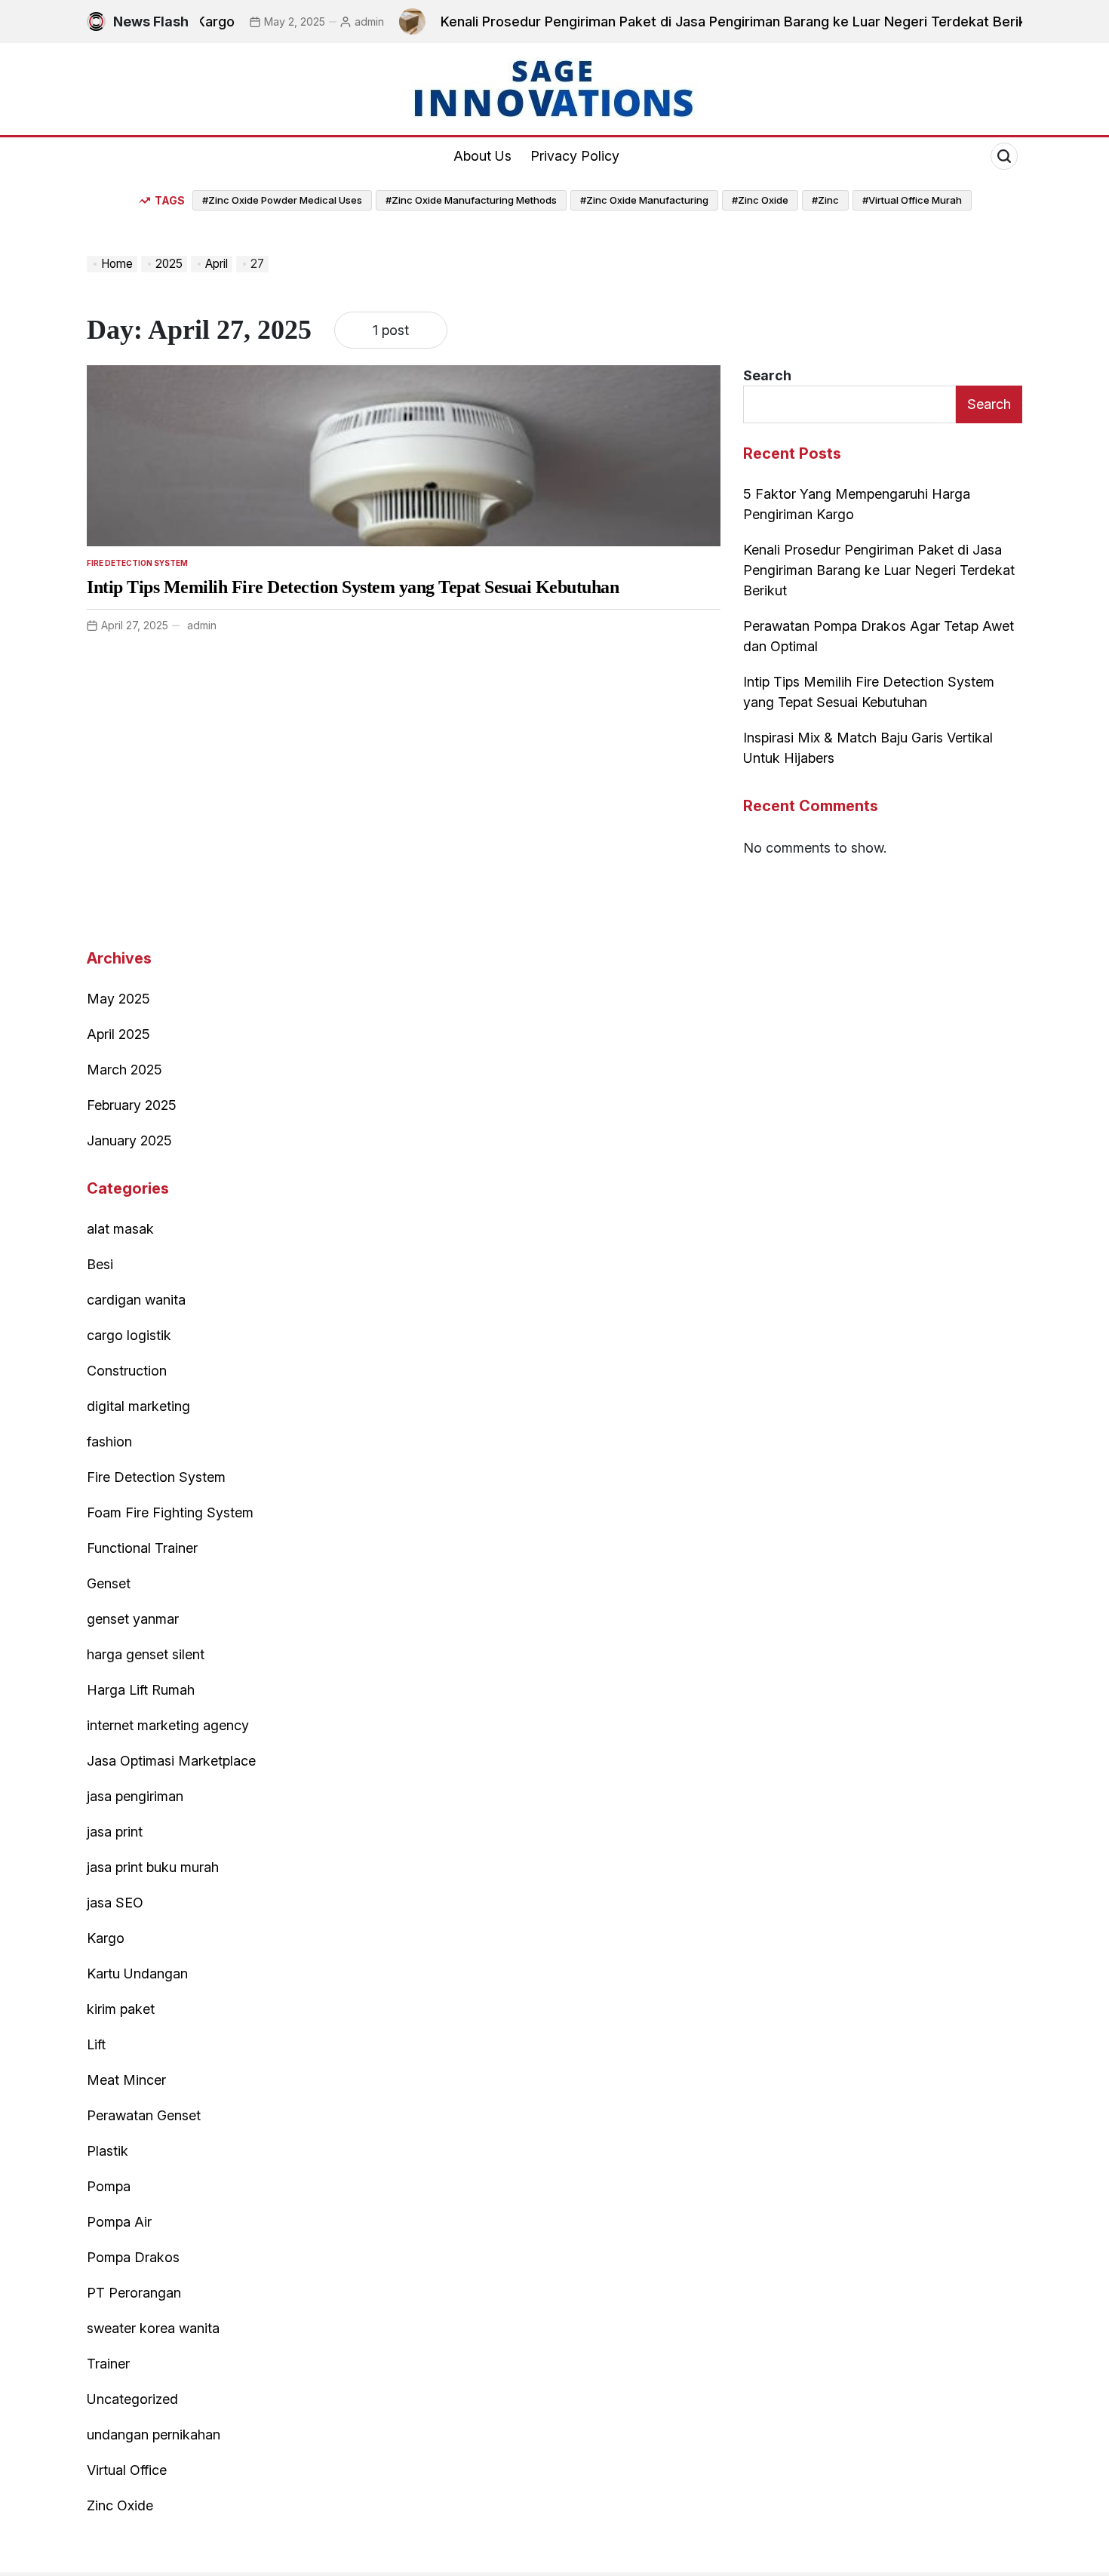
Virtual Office (127, 2470)
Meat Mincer (126, 2080)
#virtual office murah (912, 200)
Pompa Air (119, 2222)
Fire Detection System (137, 563)
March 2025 (124, 1070)
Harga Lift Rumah (141, 1690)
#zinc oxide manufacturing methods (471, 200)
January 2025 (129, 1140)
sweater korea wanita (153, 2328)
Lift (96, 2044)
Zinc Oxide (120, 2505)
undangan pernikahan (154, 2435)
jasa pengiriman (135, 1796)
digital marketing (138, 1406)
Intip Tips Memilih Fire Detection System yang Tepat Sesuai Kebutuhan (353, 587)
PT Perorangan (134, 2293)
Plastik (108, 2151)
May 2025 (118, 999)
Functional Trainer (142, 1548)
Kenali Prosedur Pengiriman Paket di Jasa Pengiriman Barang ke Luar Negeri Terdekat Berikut (701, 22)
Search (767, 375)
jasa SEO (115, 1903)
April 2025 (118, 1034)
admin (331, 22)
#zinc (825, 200)
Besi (100, 1264)
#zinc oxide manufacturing (644, 200)
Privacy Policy (575, 156)
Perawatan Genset (144, 2115)
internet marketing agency (168, 1725)
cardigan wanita (136, 1300)
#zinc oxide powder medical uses (282, 200)
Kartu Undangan (137, 1973)
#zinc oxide (760, 200)
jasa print (115, 1832)
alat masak (120, 1229)
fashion (109, 1442)
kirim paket (121, 2009)
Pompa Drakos (133, 2257)
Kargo (106, 1938)
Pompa (109, 2186)
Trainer (108, 2364)
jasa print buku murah (153, 1867)
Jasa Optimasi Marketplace (171, 1761)
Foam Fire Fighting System (170, 1512)
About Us (482, 156)
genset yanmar (133, 1619)
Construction (127, 1371)
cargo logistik (129, 1335)
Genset (109, 1583)
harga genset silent (146, 1654)
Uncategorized (132, 2399)
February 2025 (132, 1105)
